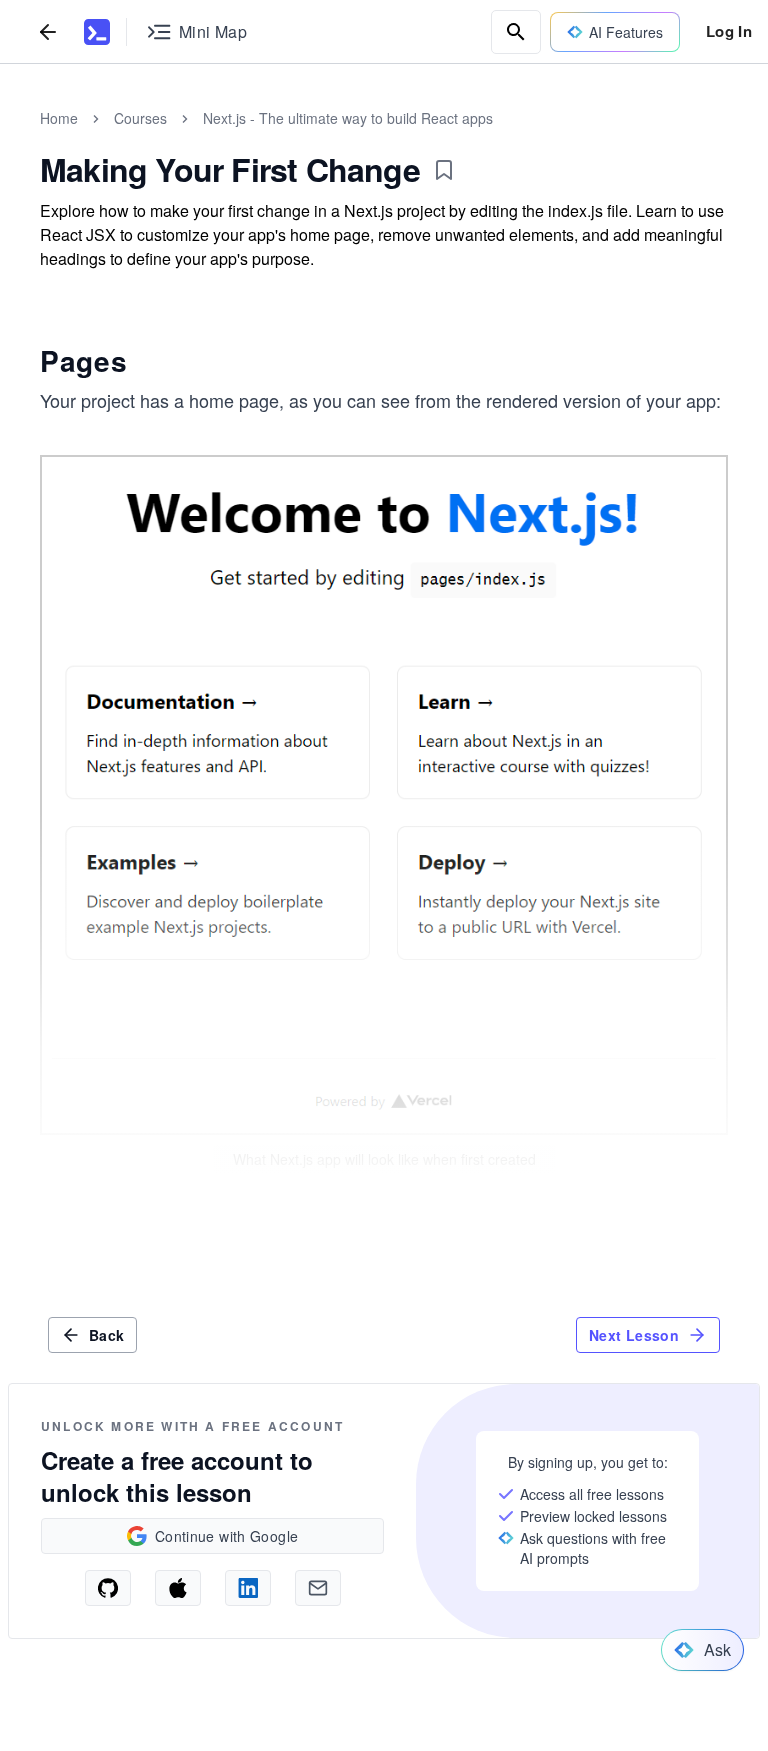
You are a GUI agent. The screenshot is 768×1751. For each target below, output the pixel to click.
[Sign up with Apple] (178, 1588)
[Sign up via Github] (108, 1588)
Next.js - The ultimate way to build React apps (348, 118)
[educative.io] (97, 32)
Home (59, 118)
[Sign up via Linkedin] (248, 1588)
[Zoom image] (384, 795)
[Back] (48, 31)
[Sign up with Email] (318, 1588)
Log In (729, 31)
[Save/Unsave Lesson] (444, 170)
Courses (140, 118)
